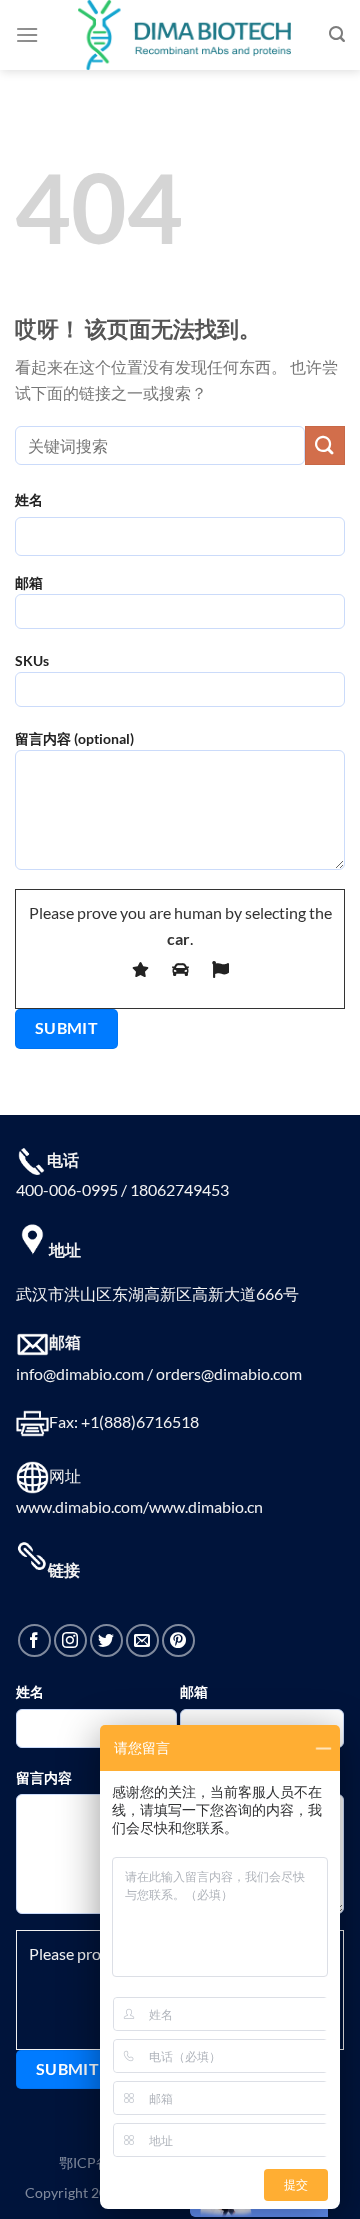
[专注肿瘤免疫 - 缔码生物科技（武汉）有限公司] (184, 35)
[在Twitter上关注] (106, 1640)
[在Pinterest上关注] (178, 1640)
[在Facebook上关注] (34, 1640)
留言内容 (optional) (74, 738)
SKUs (32, 660)
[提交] (325, 445)
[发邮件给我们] (142, 1640)
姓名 (29, 499)
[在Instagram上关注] (70, 1640)
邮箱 (29, 582)
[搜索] (337, 34)
